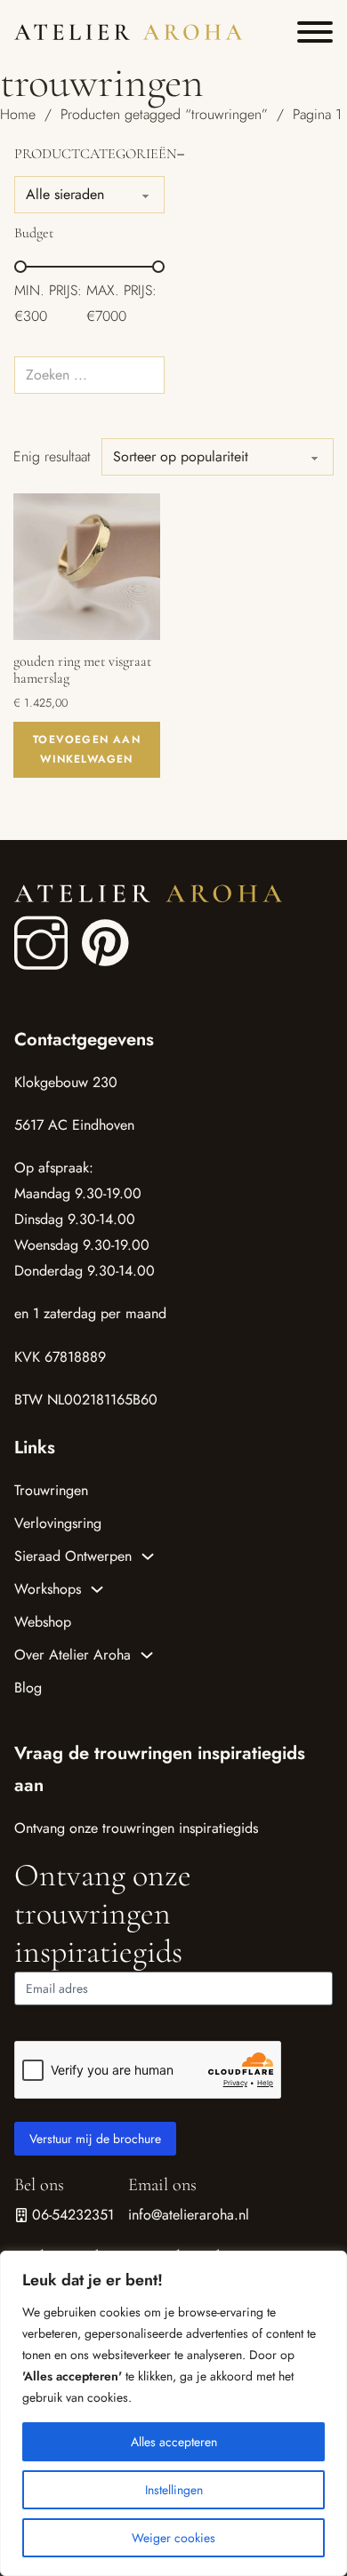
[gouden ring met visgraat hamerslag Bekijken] (87, 565)
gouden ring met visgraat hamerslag (82, 670)
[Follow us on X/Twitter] (91, 925)
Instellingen (174, 2490)
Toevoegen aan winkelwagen (87, 749)
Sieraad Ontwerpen (73, 1556)
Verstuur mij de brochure (95, 2139)
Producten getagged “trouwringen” (164, 114)
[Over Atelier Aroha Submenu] (147, 1655)
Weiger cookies (173, 2538)
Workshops (48, 1589)
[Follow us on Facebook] (41, 944)
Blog (28, 1688)
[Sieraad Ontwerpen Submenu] (148, 1556)
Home (18, 114)
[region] (173, 2413)
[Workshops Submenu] (97, 1589)
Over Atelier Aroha (73, 1655)
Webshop (43, 1622)
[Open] (315, 32)
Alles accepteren (174, 2442)
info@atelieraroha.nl (189, 2215)
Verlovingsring (58, 1523)
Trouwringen (51, 1490)
